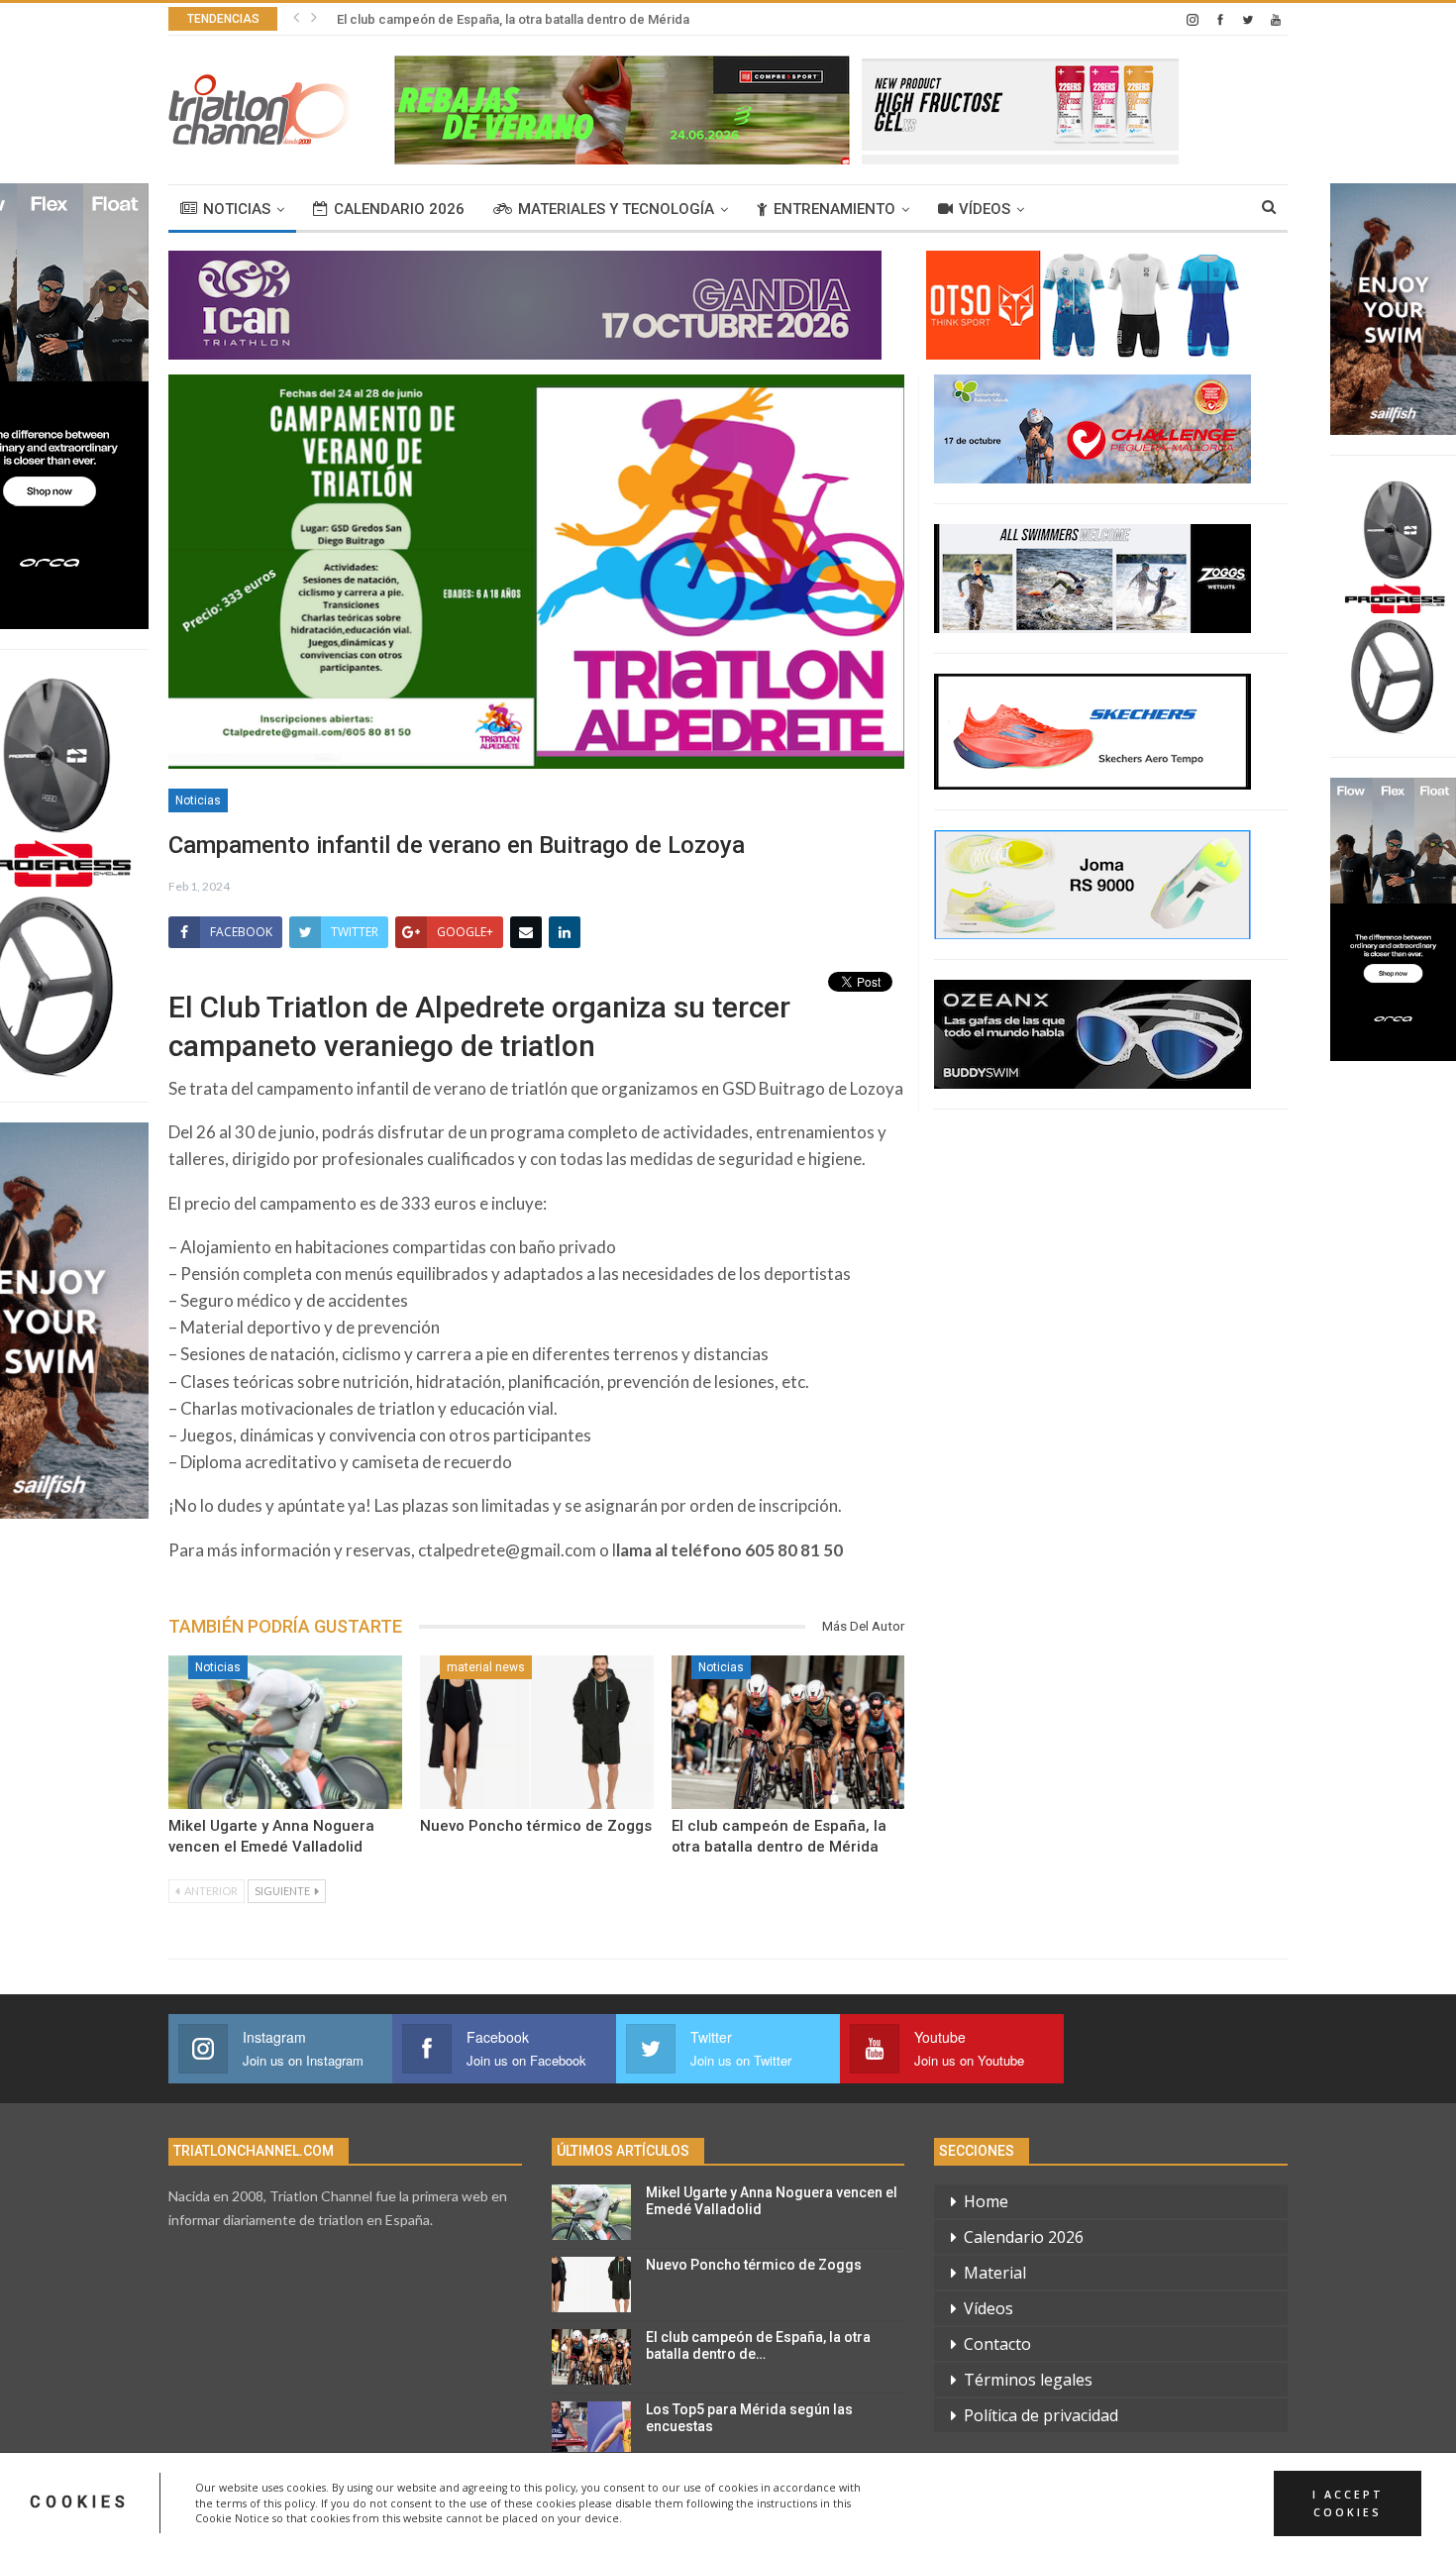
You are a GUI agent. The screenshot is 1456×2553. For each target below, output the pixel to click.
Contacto (997, 2344)
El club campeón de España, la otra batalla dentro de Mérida (513, 19)
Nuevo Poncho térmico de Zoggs (536, 1826)
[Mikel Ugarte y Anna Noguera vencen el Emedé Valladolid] (285, 1733)
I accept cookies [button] (1348, 2502)
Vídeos (985, 209)
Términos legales (1028, 2380)
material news (486, 1667)
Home (986, 2201)
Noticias (237, 209)
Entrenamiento (834, 209)
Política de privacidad (1041, 2415)
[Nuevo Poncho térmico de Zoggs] (537, 1733)
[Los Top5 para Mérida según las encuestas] (591, 2429)
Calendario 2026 (399, 209)
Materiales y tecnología (616, 209)
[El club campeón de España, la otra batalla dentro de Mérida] (788, 1733)
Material (995, 2273)
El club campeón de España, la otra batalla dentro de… (758, 2345)
